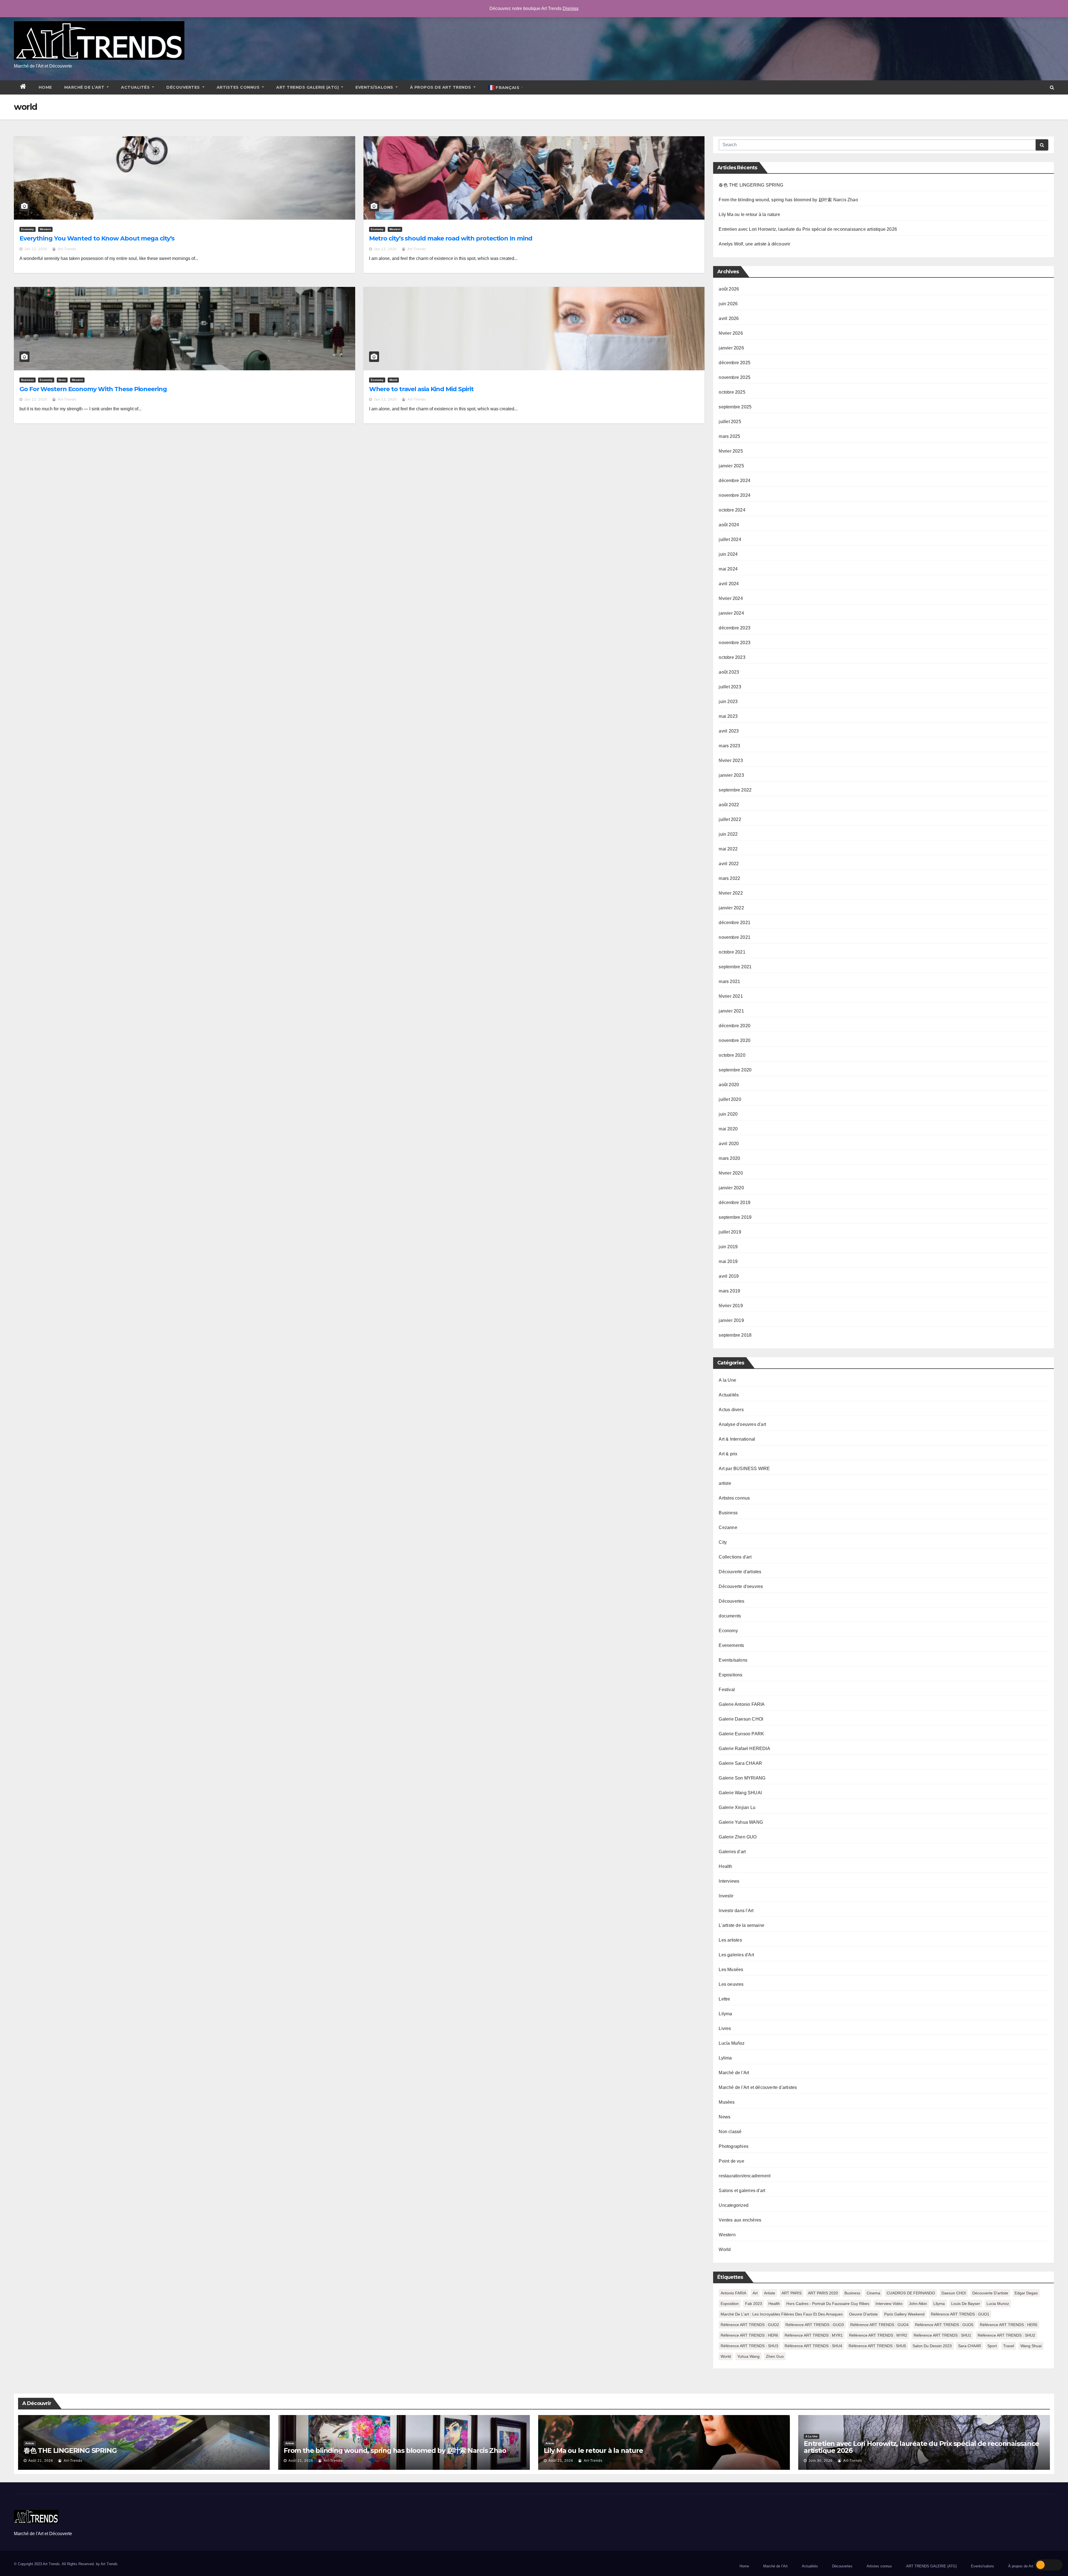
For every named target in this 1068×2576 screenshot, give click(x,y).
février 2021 (731, 996)
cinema (873, 2293)
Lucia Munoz (998, 2304)
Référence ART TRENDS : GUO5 (944, 2325)
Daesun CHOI (954, 2293)
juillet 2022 (730, 819)
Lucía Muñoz (732, 2043)
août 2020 (729, 1085)
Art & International (737, 1439)
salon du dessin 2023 (932, 2346)
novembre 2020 (735, 1040)
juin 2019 (728, 1247)
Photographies (734, 2146)
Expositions (730, 1675)
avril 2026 (729, 318)
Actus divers (731, 1410)
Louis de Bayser (966, 2304)
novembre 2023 (735, 643)
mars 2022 (729, 878)
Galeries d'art (732, 1852)
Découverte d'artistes (740, 1572)
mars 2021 (729, 981)
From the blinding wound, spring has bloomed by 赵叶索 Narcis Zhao (788, 200)
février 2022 (731, 893)
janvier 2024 (731, 613)
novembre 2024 (735, 495)
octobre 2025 (732, 392)
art (755, 2293)
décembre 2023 (735, 628)
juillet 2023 (730, 687)
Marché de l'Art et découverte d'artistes (758, 2087)
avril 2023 (729, 731)
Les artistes (730, 1940)
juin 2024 (728, 554)
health (774, 2304)
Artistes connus (239, 87)
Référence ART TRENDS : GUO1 (960, 2314)
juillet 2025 (730, 422)
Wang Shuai (1031, 2346)
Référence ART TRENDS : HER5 (1009, 2325)
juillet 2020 (730, 1099)
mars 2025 (729, 436)
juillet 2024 (730, 539)
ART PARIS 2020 (823, 2293)
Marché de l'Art (734, 2073)
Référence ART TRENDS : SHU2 (1006, 2335)
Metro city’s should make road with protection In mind (451, 238)
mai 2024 (728, 569)
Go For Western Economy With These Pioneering (93, 389)
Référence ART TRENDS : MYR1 (814, 2335)
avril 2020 (729, 1144)
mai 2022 (728, 849)
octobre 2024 (732, 510)
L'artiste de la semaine (741, 1925)
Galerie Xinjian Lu (737, 1807)
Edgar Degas (1026, 2293)
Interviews (729, 1881)
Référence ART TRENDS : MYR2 (878, 2335)
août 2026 (729, 289)
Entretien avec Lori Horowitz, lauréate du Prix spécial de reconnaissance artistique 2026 (808, 229)
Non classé (730, 2132)
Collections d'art (735, 1557)
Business (28, 380)
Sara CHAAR (970, 2346)
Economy (28, 229)
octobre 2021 (732, 952)
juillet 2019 (730, 1232)
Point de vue (731, 2161)
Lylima (725, 2058)
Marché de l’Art (85, 87)
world (726, 2356)
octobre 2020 (732, 1055)
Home (45, 87)
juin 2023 (728, 702)
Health (725, 1866)
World (393, 380)
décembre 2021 (735, 923)
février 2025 (731, 451)
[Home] (23, 87)
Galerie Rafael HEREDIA (744, 1749)
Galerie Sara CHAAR (740, 1763)
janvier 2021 (731, 1011)
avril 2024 (729, 584)
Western (45, 229)
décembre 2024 (735, 481)
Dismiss (571, 8)
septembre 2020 (735, 1070)
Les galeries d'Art (736, 1955)
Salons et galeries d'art (742, 2191)
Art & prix (728, 1454)
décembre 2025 (735, 363)
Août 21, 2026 (41, 2461)
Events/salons (375, 87)
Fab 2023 (754, 2304)
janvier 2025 (731, 466)
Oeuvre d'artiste (863, 2314)
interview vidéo (889, 2304)
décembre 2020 (735, 1026)
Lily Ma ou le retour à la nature (749, 214)
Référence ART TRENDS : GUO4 (879, 2325)
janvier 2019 (731, 1320)
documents (730, 1616)
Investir (726, 1896)
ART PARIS (792, 2293)
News (62, 380)
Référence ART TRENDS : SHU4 (813, 2346)
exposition (730, 2304)
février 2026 (731, 333)
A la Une (727, 1380)
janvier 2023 (731, 775)
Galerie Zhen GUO (738, 1837)
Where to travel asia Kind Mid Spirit (421, 389)
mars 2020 (729, 1158)
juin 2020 (728, 1114)
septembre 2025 (735, 407)
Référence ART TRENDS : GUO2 (750, 2325)
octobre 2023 (732, 657)
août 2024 (729, 525)
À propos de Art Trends (441, 87)
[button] (1052, 87)
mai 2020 (728, 1129)
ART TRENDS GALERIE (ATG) (308, 87)
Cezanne (728, 1528)
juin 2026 (728, 304)
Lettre (724, 1999)
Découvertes (184, 87)
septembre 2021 (735, 967)
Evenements (731, 1645)
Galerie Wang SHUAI (740, 1793)
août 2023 (729, 672)
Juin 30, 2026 (821, 2461)
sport (992, 2346)
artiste (725, 1483)
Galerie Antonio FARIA (742, 1704)
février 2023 (731, 760)
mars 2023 (729, 746)
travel (1009, 2346)
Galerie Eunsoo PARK (741, 1734)
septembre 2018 (735, 1335)
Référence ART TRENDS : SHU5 (877, 2346)
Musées (727, 2102)
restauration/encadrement (745, 2176)
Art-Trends (67, 249)
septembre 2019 (735, 1217)
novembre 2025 (735, 377)
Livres (725, 2028)
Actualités (136, 87)
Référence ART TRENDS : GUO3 (815, 2325)
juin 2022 (728, 834)
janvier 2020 (731, 1188)
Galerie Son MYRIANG (742, 1778)
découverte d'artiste (990, 2293)
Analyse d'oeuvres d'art (742, 1424)
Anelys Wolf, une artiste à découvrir (754, 244)
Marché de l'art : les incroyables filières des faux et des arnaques (782, 2314)
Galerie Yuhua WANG (741, 1822)
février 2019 (731, 1306)
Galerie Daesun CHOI (741, 1719)
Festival (727, 1690)
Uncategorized (734, 2205)
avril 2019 (729, 1276)
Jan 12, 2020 (36, 249)
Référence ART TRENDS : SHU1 (942, 2335)
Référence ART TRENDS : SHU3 (749, 2346)
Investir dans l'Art (736, 1911)
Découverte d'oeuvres (741, 1586)
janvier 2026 (731, 348)
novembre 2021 (735, 937)
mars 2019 (729, 1291)
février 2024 (731, 598)
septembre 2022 (735, 790)
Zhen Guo (775, 2356)
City (723, 1542)
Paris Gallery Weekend (904, 2314)
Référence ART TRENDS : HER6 (749, 2335)
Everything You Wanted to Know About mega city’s (97, 238)
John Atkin (918, 2304)
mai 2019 (728, 1261)
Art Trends (109, 2564)
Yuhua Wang (748, 2356)
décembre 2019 (735, 1203)
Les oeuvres (731, 1984)
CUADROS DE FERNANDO (911, 2293)
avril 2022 (729, 864)
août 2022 (729, 805)
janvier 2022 (731, 908)
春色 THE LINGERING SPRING (751, 185)
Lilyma (725, 2014)
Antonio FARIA (733, 2293)
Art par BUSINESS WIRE (744, 1469)
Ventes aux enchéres (740, 2220)
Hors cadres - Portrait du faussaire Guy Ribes (828, 2304)
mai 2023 (728, 716)
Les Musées (731, 1970)
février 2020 (731, 1173)
